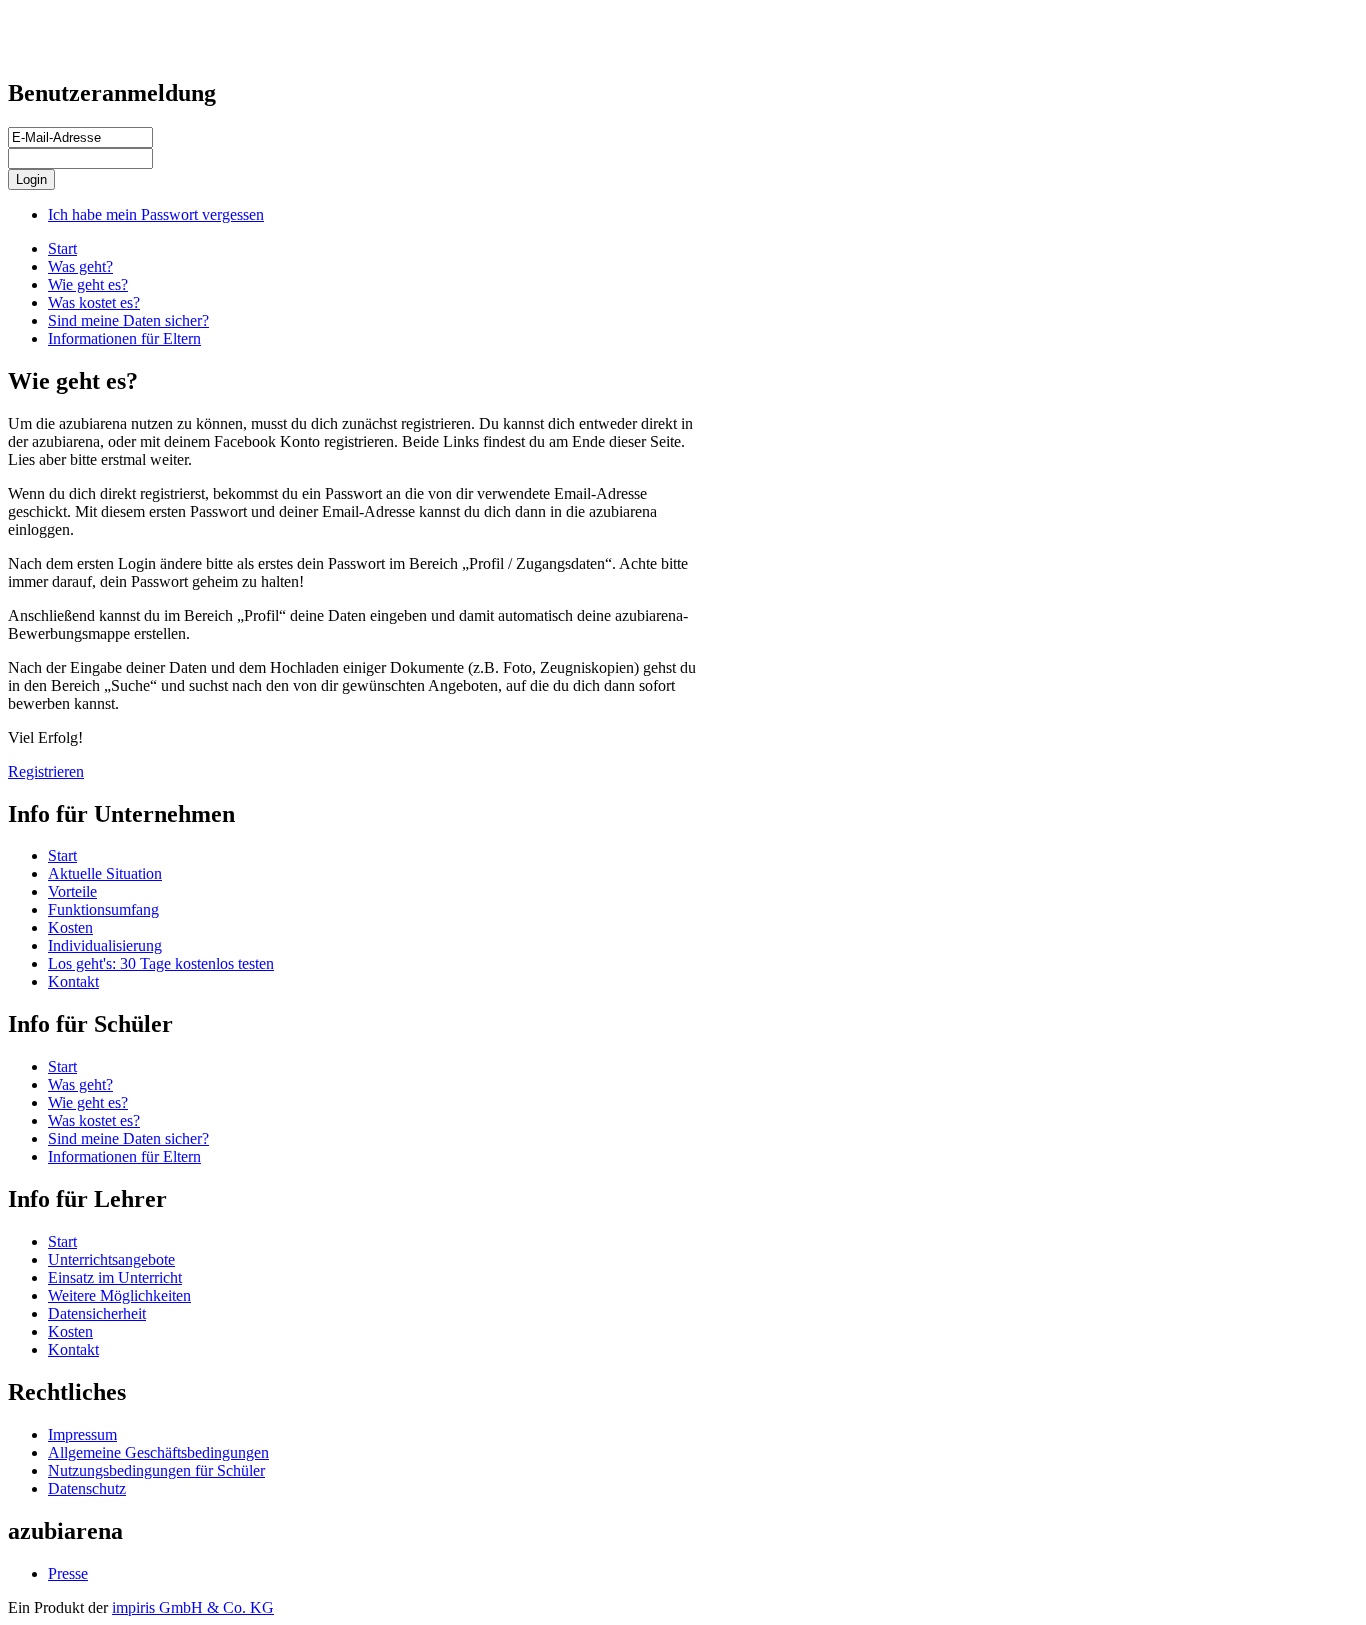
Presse (68, 1573)
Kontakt (73, 981)
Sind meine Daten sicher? (128, 320)
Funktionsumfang (103, 909)
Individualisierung (105, 945)
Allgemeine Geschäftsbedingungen (158, 1452)
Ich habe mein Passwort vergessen (156, 214)
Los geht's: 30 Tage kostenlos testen (161, 963)
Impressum (82, 1434)
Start (62, 248)
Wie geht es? (88, 284)
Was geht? (80, 266)
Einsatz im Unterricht (115, 1277)
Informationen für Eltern (124, 338)
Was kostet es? (94, 302)
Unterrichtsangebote (111, 1259)
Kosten (70, 927)
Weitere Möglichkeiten (119, 1295)
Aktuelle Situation (105, 873)
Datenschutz (87, 1488)
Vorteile (72, 891)
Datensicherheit (97, 1313)
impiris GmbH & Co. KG (193, 1607)
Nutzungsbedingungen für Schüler (156, 1470)
